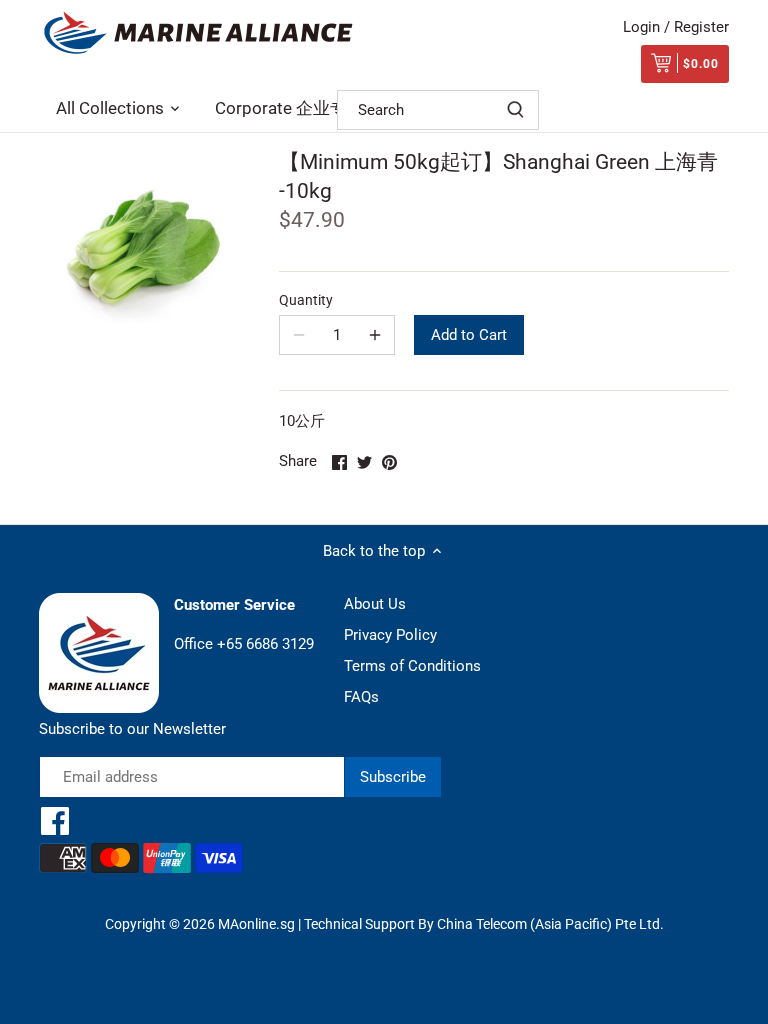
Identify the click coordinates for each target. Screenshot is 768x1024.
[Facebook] (55, 821)
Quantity (306, 300)
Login (641, 27)
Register (701, 27)
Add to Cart (469, 335)
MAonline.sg (256, 924)
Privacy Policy (390, 635)
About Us (375, 604)
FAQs (361, 697)
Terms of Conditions (412, 666)
